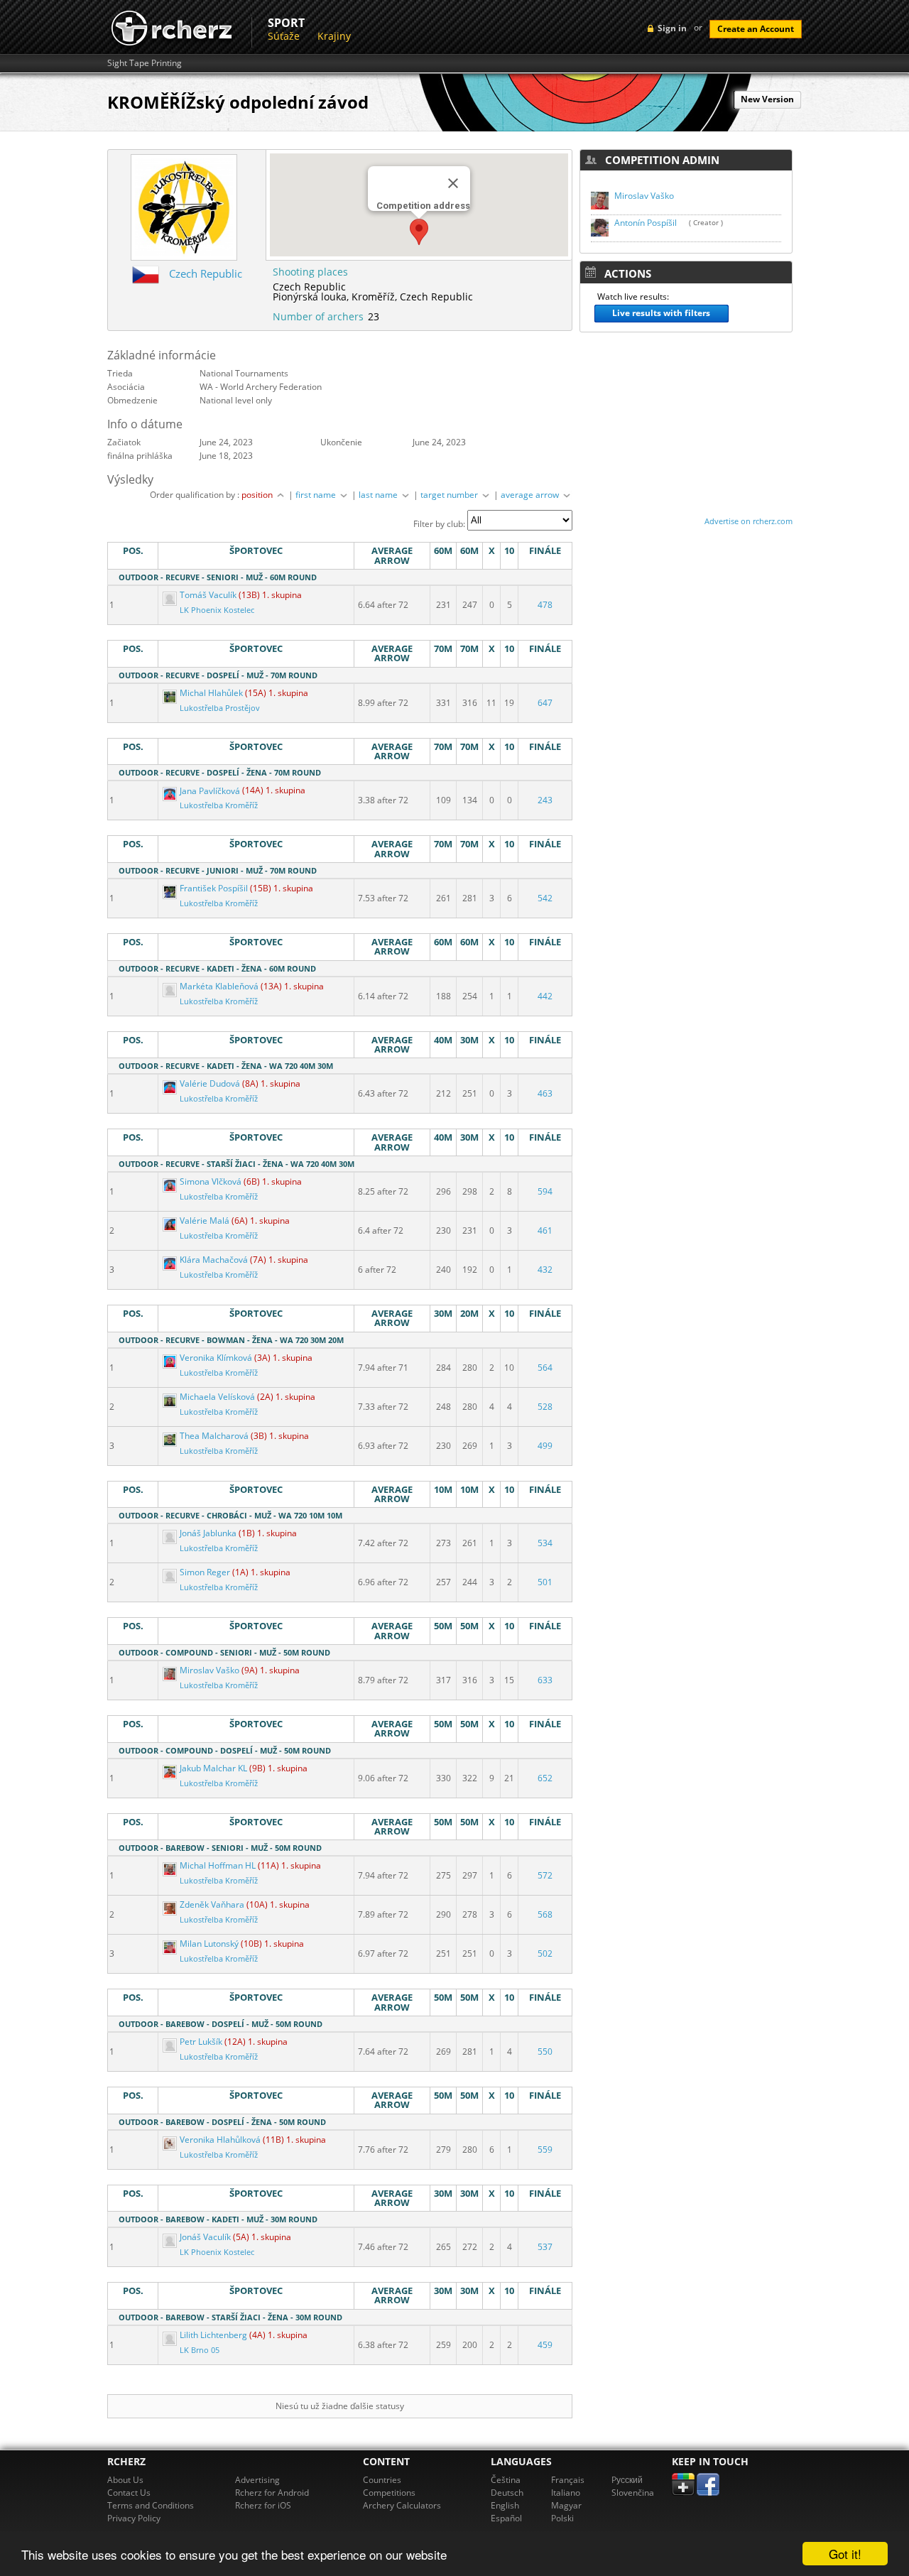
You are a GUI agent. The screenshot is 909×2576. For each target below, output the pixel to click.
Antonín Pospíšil (646, 223)
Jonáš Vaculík (205, 2237)
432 (545, 1270)
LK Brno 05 (200, 2350)
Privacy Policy (134, 2518)
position (258, 495)
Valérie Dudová (210, 1083)
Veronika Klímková (216, 1358)
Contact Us (129, 2493)
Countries (382, 2480)
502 (545, 1953)
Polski (562, 2518)
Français (568, 2480)
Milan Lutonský (209, 1944)
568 (545, 1914)
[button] (419, 232)
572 (545, 1875)
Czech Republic (206, 273)
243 (545, 800)
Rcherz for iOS (263, 2505)
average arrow (531, 495)
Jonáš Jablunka (208, 1533)
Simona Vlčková (211, 1181)
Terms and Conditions (151, 2505)
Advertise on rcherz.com (749, 521)
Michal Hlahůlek (211, 693)
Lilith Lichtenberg (213, 2335)
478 (545, 605)
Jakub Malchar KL (213, 1768)
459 (545, 2345)
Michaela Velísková (217, 1397)
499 (545, 1446)
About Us (125, 2480)
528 (545, 1407)
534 (545, 1543)
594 (545, 1191)
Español (506, 2518)
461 (545, 1230)
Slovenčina (633, 2493)
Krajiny (334, 36)
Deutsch (507, 2493)
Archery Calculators (402, 2505)
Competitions (389, 2493)
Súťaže (284, 36)
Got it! (845, 2554)
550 (545, 2051)
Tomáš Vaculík (208, 595)
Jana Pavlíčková (210, 791)
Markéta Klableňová (219, 986)
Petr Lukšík (201, 2042)
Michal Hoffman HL (218, 1865)
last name (379, 495)
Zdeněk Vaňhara (212, 1904)
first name (317, 495)
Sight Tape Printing (145, 63)
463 (545, 1093)
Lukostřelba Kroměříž (219, 805)
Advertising (257, 2480)
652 (545, 1778)
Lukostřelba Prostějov (220, 708)
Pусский (627, 2480)
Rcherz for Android (272, 2493)
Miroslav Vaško (209, 1670)
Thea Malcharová (214, 1436)
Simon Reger (205, 1572)
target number (450, 495)
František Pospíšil (214, 888)
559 (545, 2150)
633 (545, 1680)
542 (545, 898)
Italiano (566, 2493)
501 (545, 1582)
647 (545, 703)
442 (545, 996)
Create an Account (756, 29)
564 (545, 1368)
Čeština (506, 2480)
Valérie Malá (205, 1221)
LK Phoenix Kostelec (217, 610)
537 (545, 2247)
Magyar (566, 2505)
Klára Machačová (214, 1260)
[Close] (453, 183)
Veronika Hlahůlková (220, 2140)
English (505, 2505)
